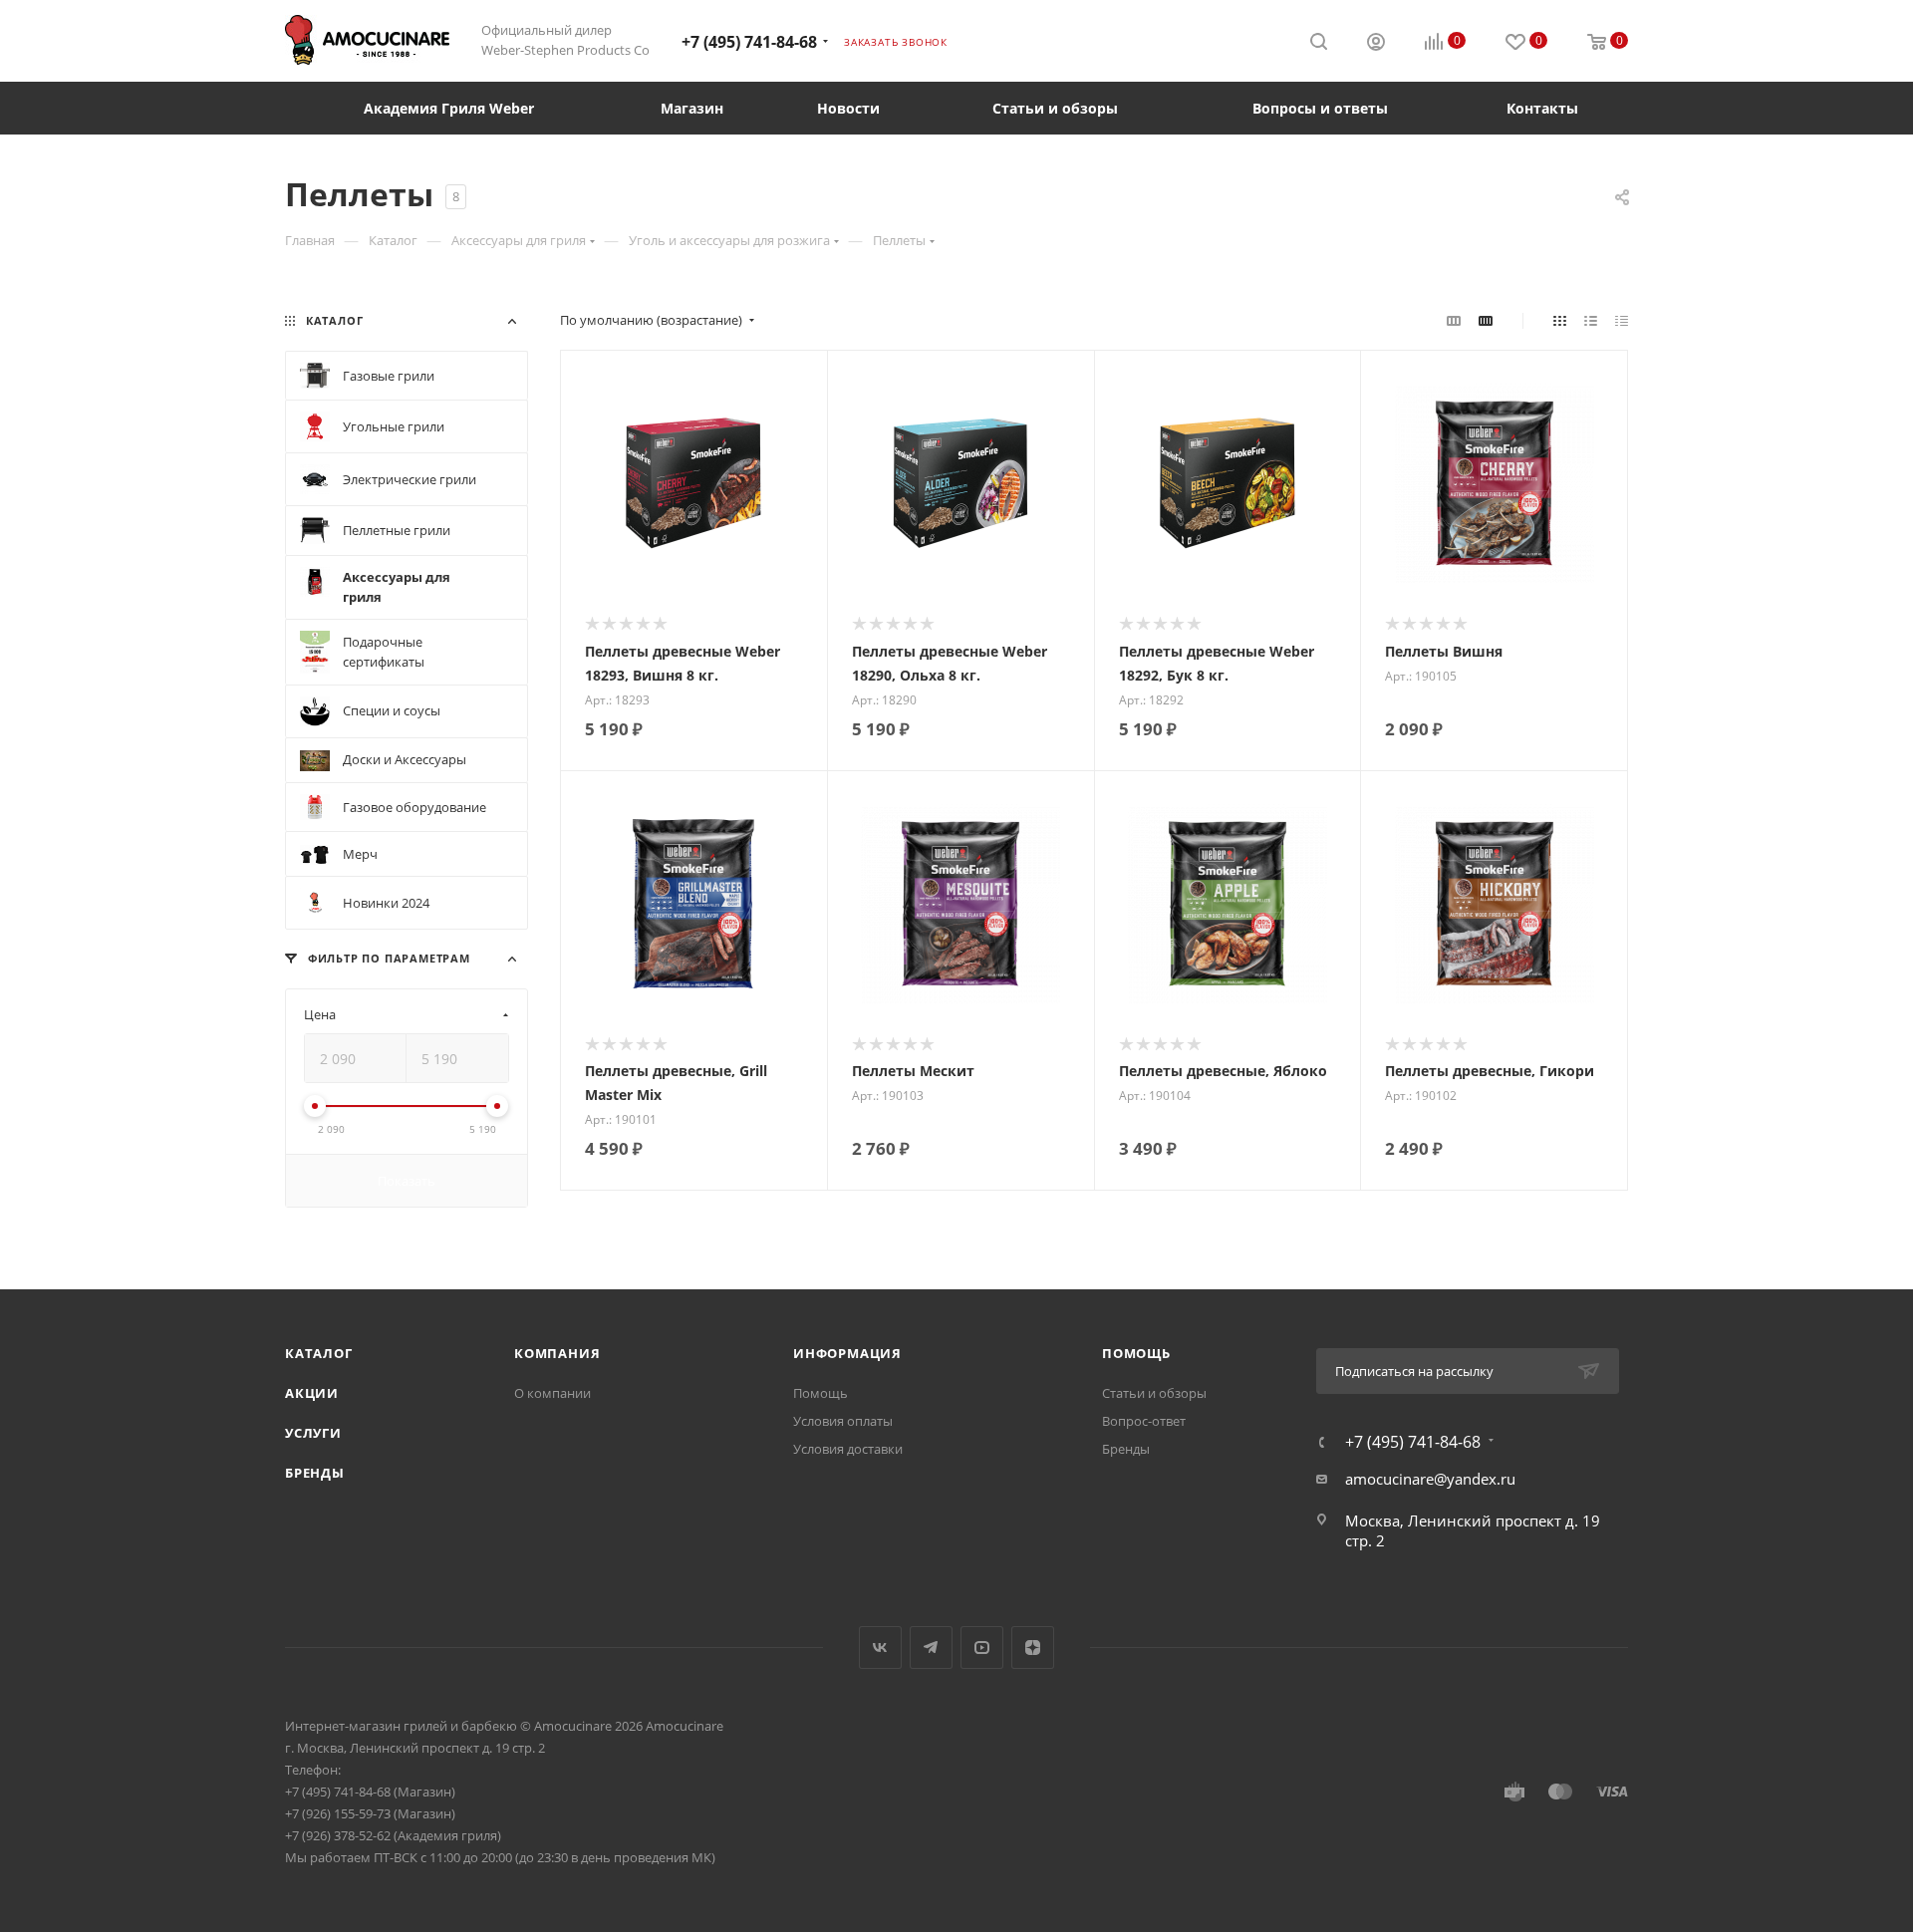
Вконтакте (880, 1648)
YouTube (982, 1648)
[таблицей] (1622, 320)
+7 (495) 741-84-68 (749, 42)
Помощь (820, 1393)
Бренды (315, 1473)
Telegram (931, 1648)
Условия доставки (848, 1449)
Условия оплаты (843, 1421)
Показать (407, 1181)
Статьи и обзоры (1154, 1393)
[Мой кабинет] (1376, 44)
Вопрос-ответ (1144, 1421)
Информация (847, 1353)
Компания (557, 1353)
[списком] (1591, 320)
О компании (552, 1393)
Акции (312, 1393)
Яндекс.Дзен (1033, 1648)
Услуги (313, 1433)
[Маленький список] (1454, 320)
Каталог (319, 1353)
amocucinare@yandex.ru (1430, 1479)
